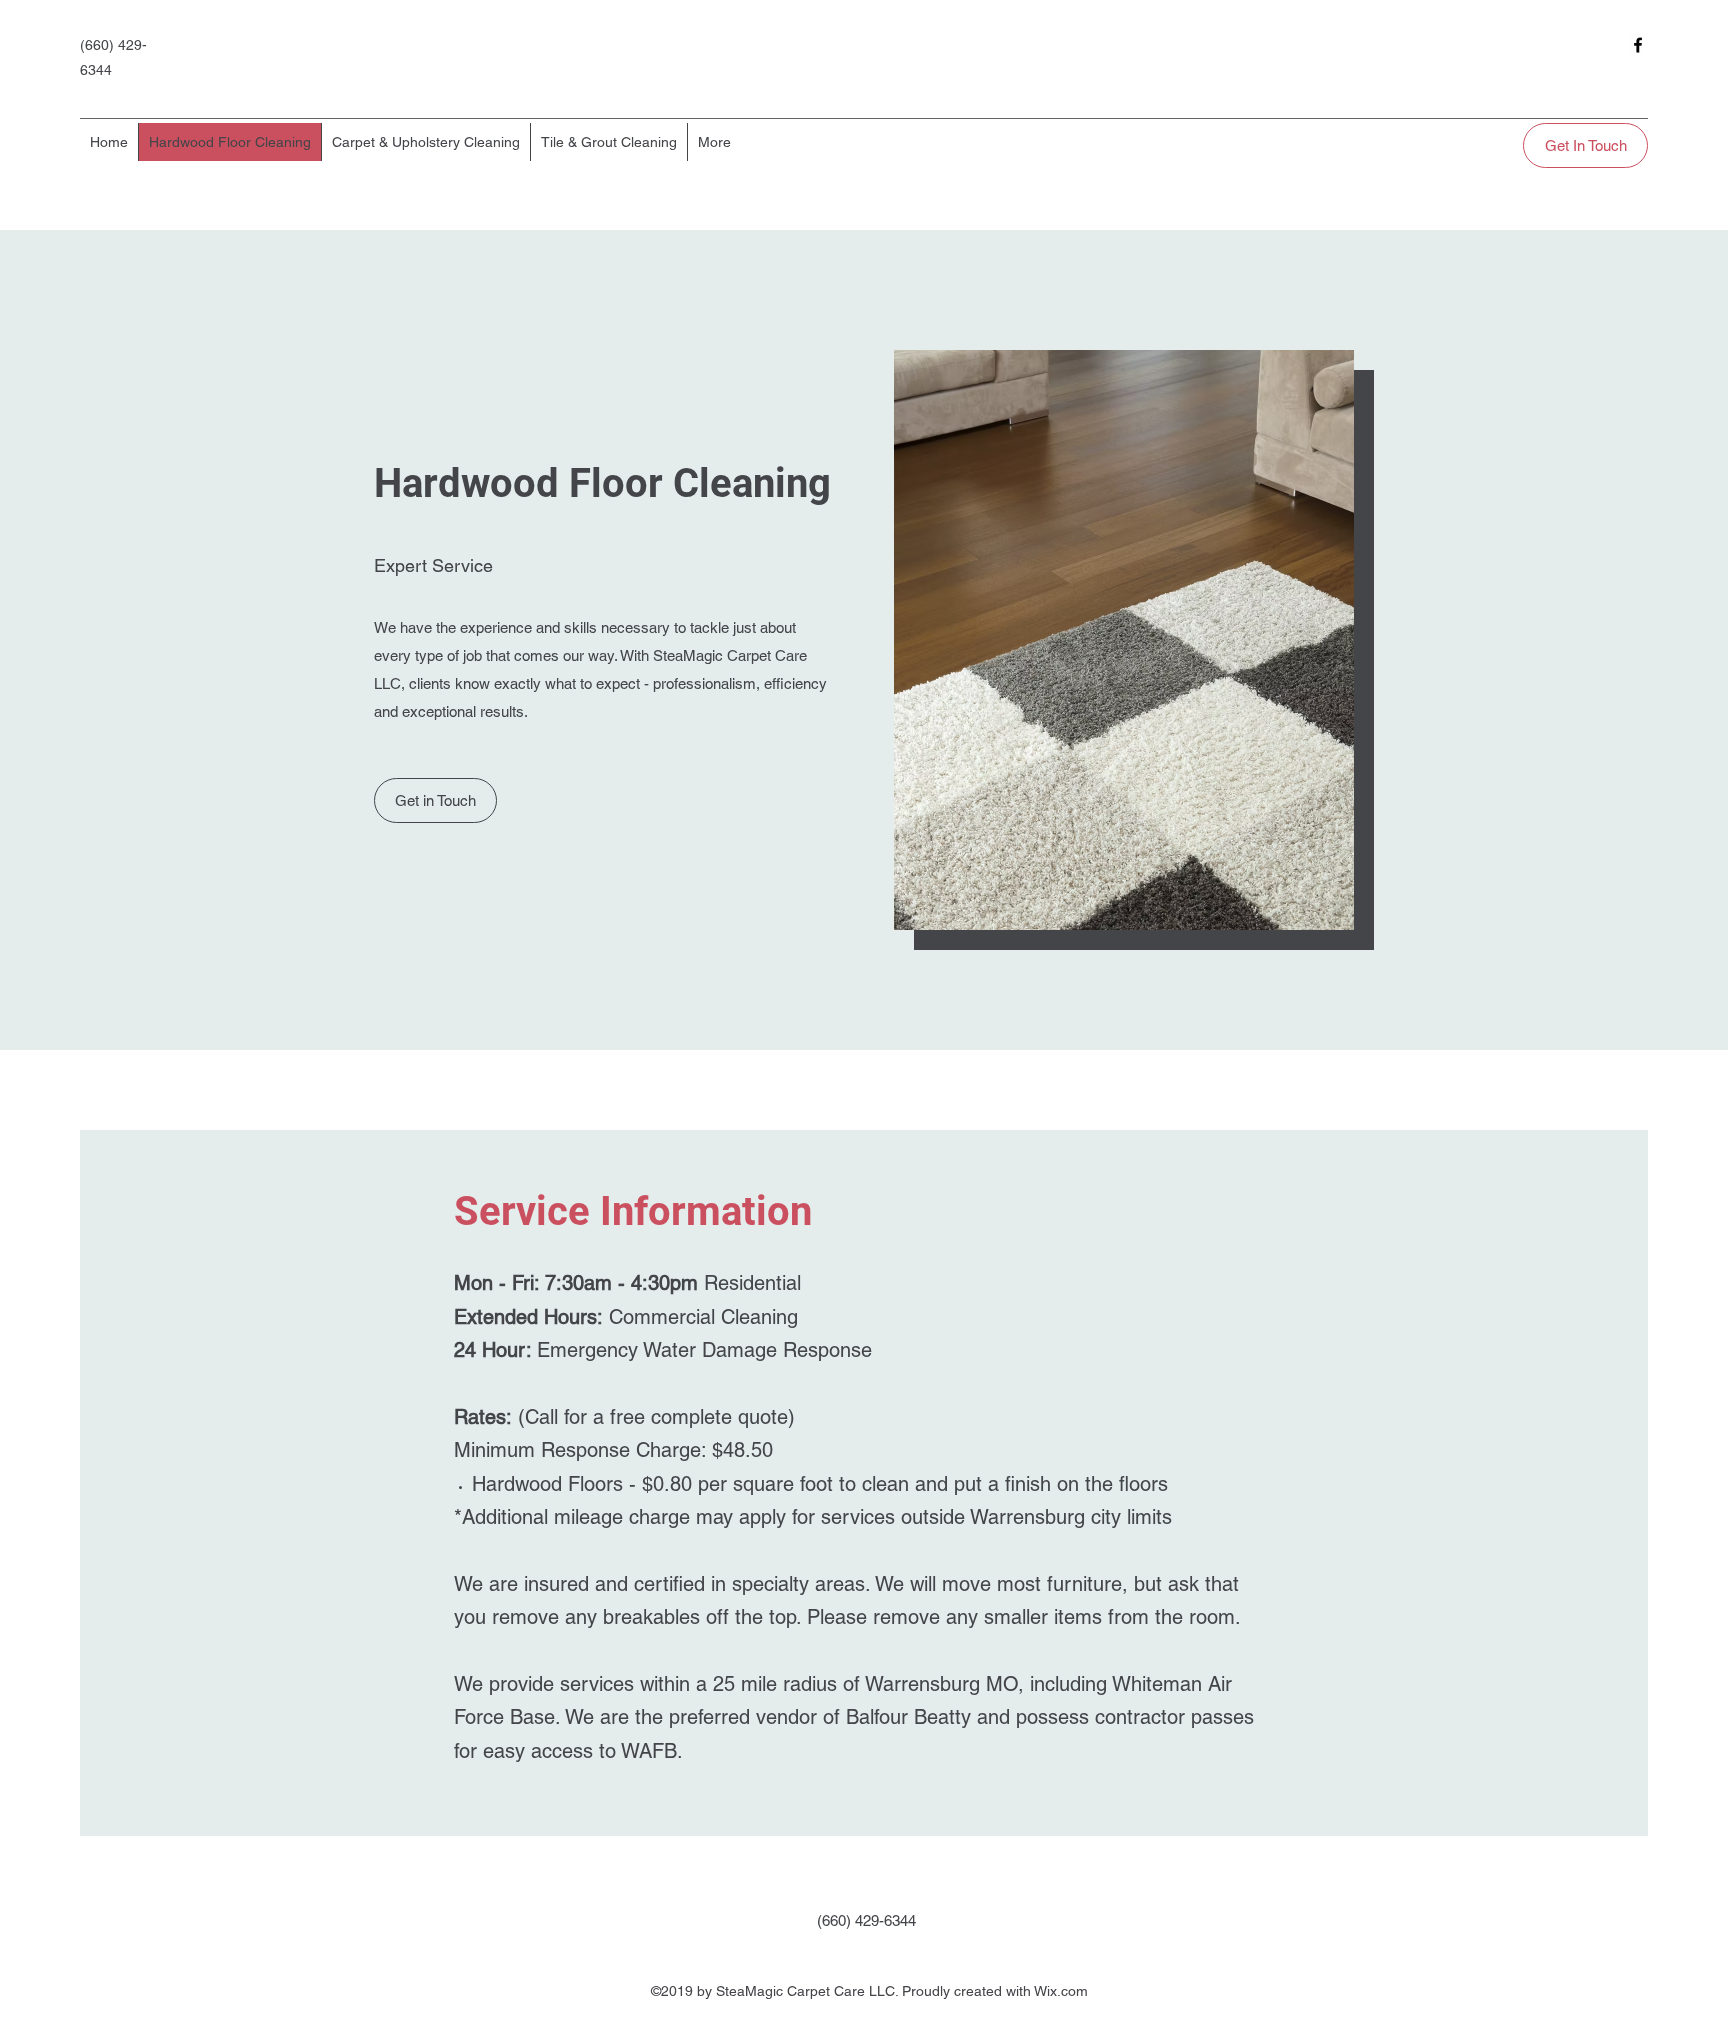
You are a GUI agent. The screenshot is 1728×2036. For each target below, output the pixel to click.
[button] (435, 800)
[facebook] (1638, 45)
